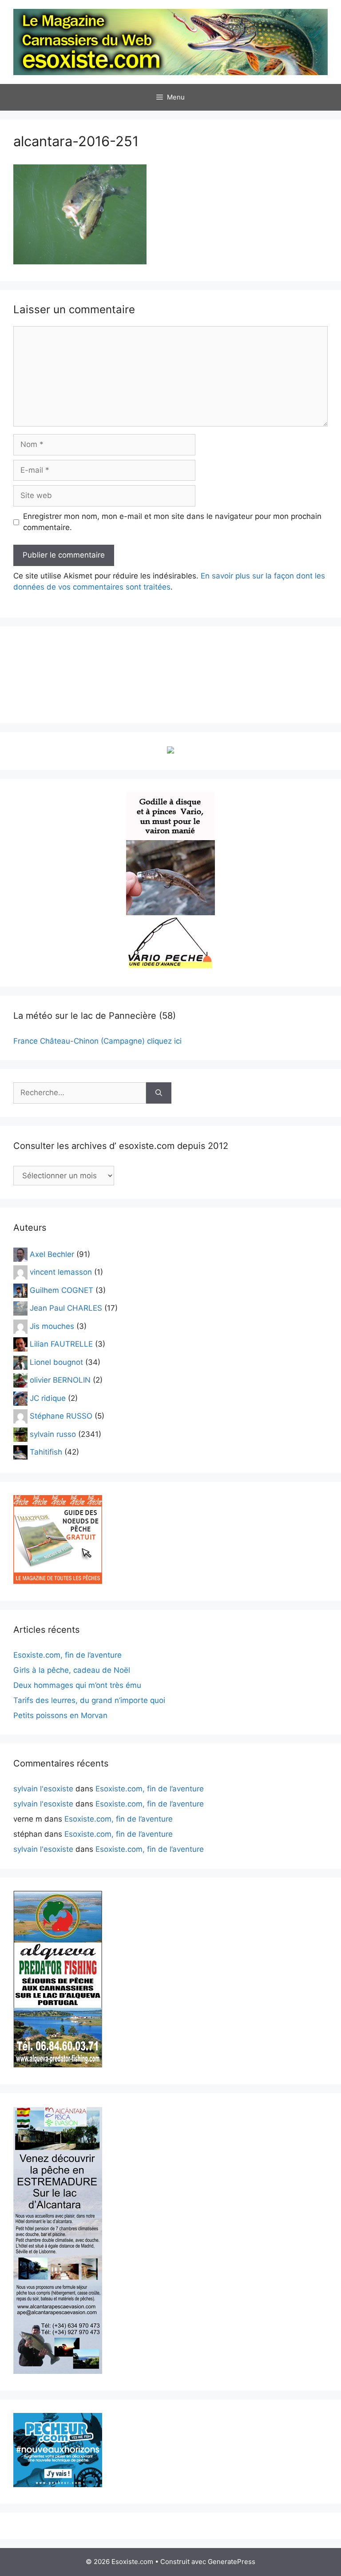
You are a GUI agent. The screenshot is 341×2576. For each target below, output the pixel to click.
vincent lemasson (61, 1272)
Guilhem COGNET (61, 1290)
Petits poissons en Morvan (60, 1715)
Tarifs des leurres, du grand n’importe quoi (89, 1700)
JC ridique (48, 1398)
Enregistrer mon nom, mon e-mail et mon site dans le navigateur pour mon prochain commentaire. (172, 522)
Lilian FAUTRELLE (61, 1344)
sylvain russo (53, 1434)
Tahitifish (46, 1452)
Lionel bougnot (56, 1362)
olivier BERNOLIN (60, 1380)
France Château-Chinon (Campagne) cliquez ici (97, 1041)
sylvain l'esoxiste (43, 1789)
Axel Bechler (52, 1254)
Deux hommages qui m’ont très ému (77, 1685)
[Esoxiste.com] (170, 41)
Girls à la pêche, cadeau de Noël (72, 1670)
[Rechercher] (159, 1093)
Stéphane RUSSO (61, 1416)
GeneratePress (232, 2562)
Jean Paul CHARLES (66, 1308)
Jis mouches (52, 1326)
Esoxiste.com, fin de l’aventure (67, 1655)
